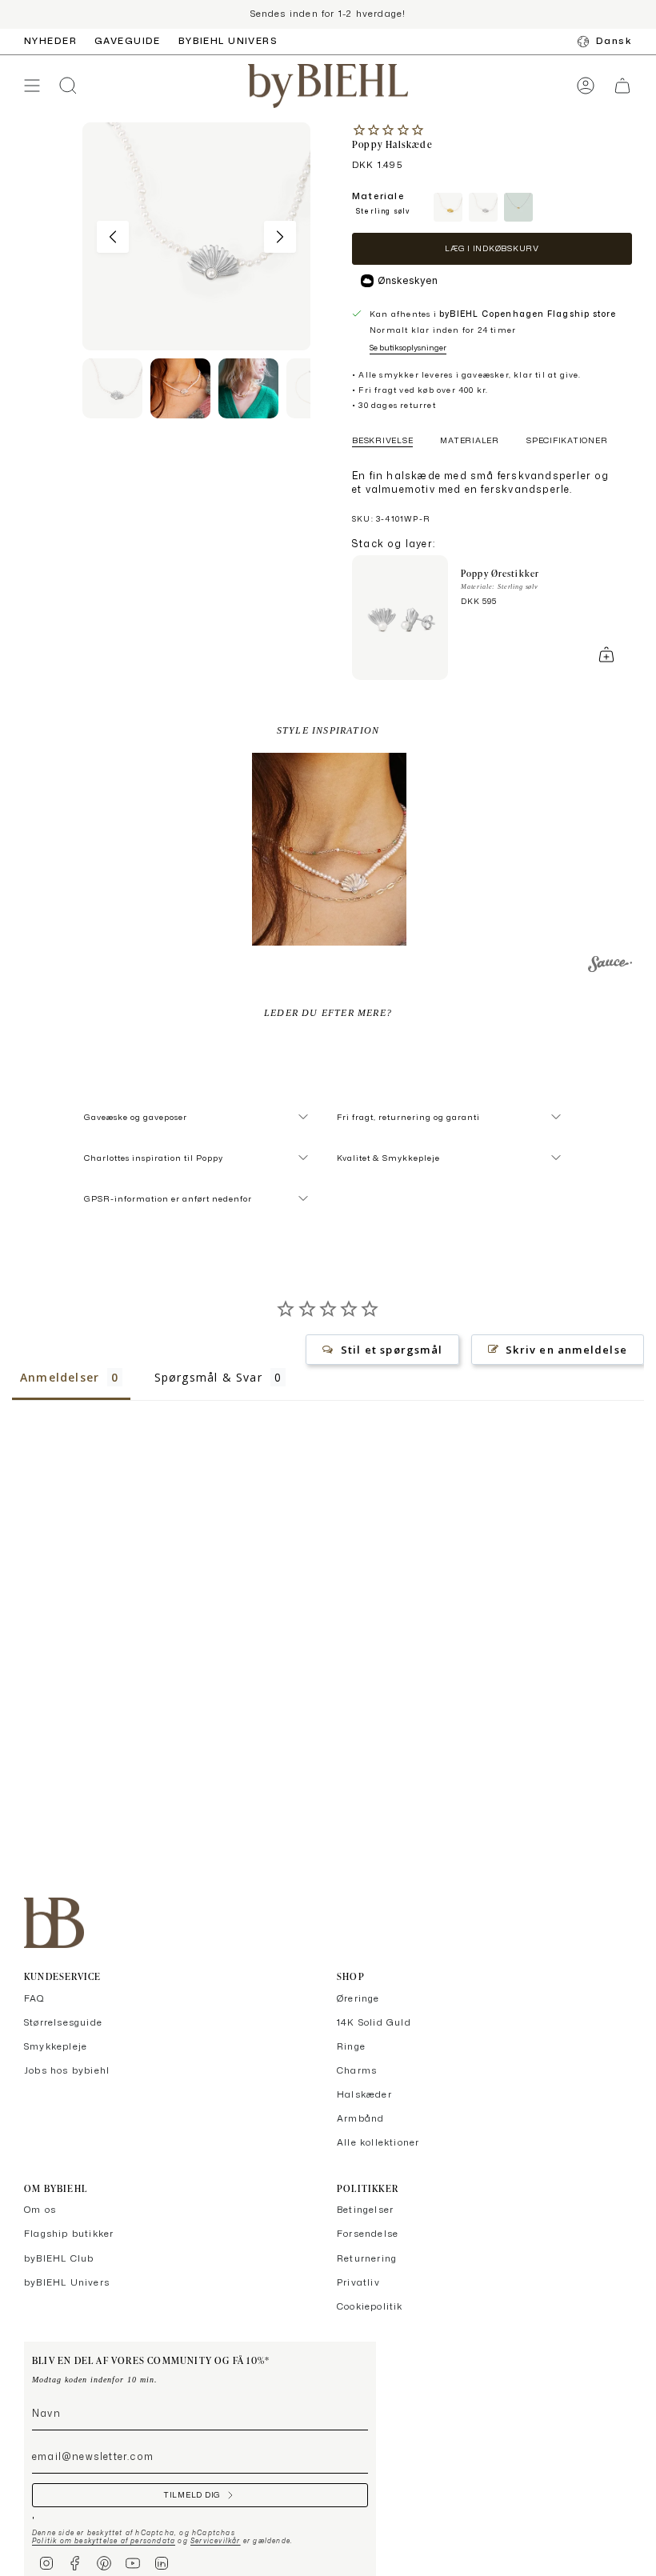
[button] (329, 849)
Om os (40, 2210)
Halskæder (364, 2094)
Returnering (367, 2258)
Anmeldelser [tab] (60, 1377)
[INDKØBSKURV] (622, 86)
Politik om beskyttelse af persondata (104, 2541)
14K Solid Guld (374, 2022)
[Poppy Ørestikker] (400, 618)
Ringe (351, 2046)
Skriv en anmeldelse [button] (566, 1350)
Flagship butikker (69, 2234)
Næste (280, 237)
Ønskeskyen (408, 280)
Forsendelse (368, 2234)
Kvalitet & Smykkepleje (388, 1158)
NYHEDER (50, 41)
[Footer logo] (54, 1923)
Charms (357, 2070)
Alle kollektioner (378, 2142)
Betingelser (365, 2210)
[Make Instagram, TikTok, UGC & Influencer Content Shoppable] (610, 966)
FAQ (35, 1998)
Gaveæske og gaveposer (136, 1117)
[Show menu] (32, 86)
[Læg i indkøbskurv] (606, 654)
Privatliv (358, 2282)
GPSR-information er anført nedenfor (168, 1198)
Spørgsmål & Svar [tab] (208, 1377)
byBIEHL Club (59, 2258)
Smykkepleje (56, 2046)
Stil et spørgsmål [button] (392, 1350)
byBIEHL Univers (67, 2282)
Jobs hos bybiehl (67, 2070)
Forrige (113, 237)
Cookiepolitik (370, 2306)
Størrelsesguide (63, 2022)
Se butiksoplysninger (408, 347)
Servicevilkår (216, 2541)
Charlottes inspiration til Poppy (154, 1158)
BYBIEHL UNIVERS (228, 41)
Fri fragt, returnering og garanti (408, 1117)
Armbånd (360, 2118)
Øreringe (358, 1998)
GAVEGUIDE (128, 41)
